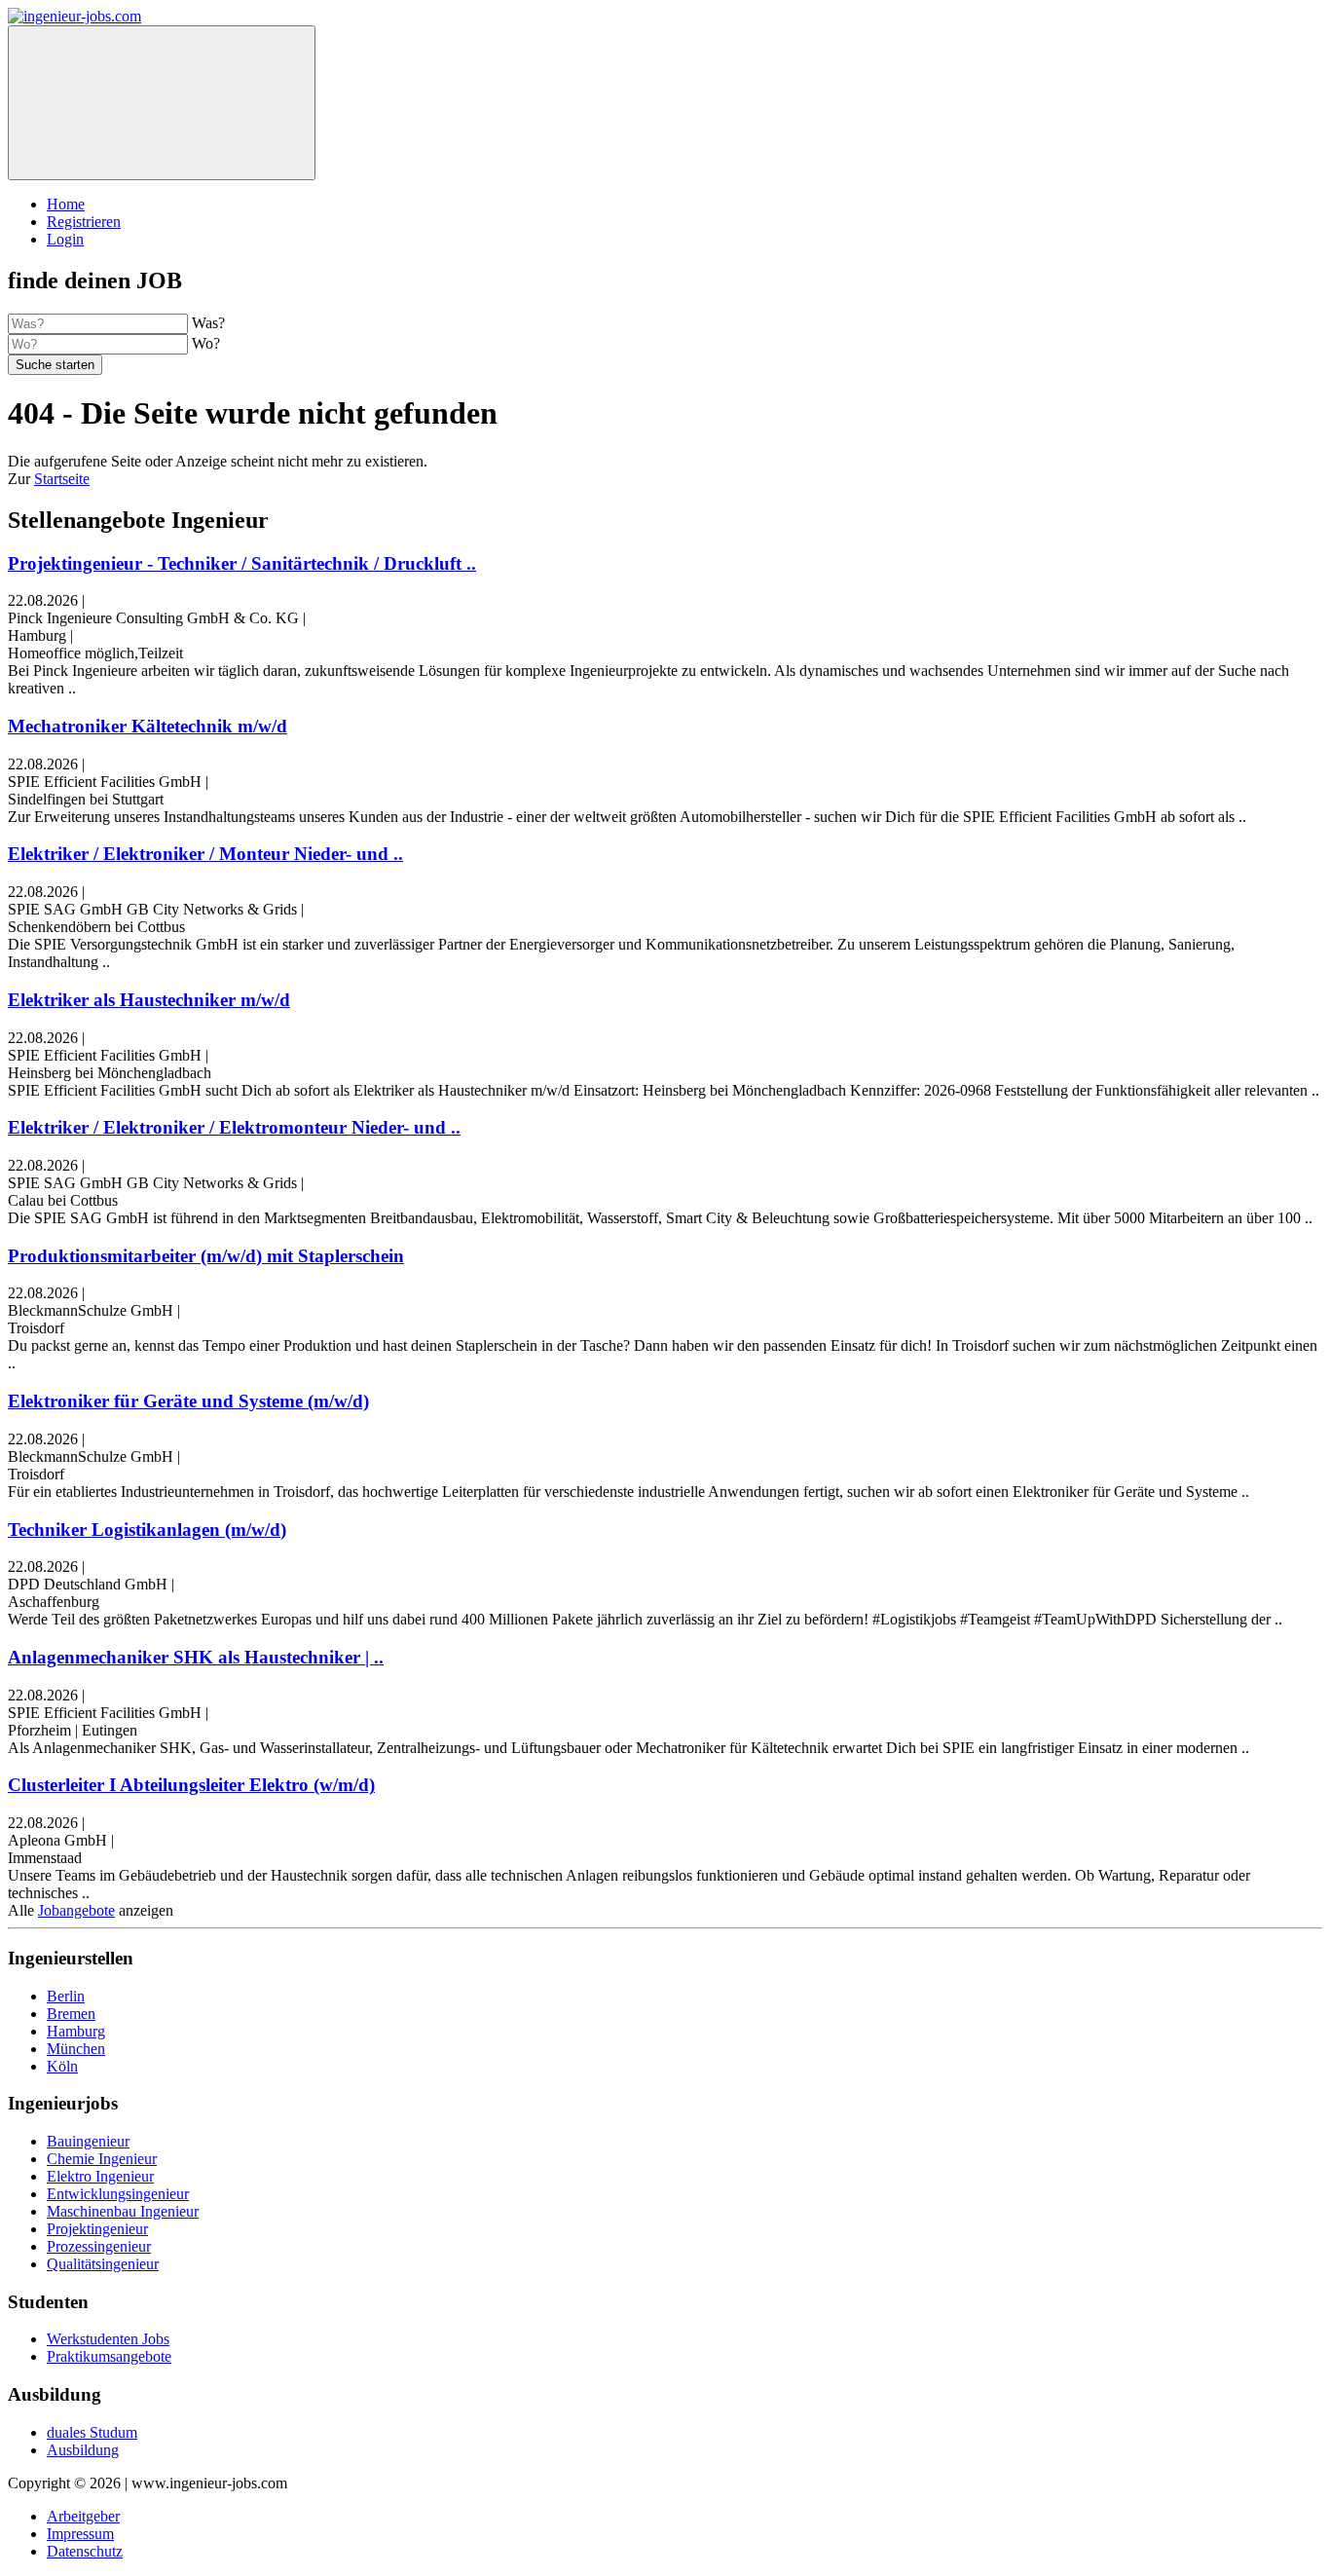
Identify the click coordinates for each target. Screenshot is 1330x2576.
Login (65, 239)
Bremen (71, 2014)
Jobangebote (76, 1910)
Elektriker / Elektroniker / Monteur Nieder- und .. (205, 854)
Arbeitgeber (83, 2516)
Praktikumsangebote (109, 2356)
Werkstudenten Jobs (108, 2339)
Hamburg (76, 2031)
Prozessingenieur (99, 2246)
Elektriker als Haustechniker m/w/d (149, 1000)
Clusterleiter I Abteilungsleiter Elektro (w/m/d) (191, 1785)
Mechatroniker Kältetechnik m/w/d (148, 726)
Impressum (80, 2534)
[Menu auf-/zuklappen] (162, 103)
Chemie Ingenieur (102, 2159)
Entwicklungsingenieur (118, 2194)
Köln (62, 2066)
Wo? (206, 343)
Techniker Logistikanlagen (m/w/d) (147, 1530)
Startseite (62, 479)
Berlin (66, 1996)
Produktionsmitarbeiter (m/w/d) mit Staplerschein (206, 1256)
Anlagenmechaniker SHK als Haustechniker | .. (196, 1657)
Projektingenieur (97, 2229)
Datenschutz (85, 2551)
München (76, 2049)
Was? (208, 323)
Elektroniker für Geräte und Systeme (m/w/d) (188, 1401)
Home (66, 204)
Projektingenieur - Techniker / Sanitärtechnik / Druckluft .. (242, 563)
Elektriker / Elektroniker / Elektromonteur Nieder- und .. (234, 1127)
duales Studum (92, 2432)
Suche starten (55, 365)
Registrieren (84, 222)
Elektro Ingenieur (100, 2176)
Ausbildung (83, 2450)
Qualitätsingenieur (103, 2264)
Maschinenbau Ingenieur (123, 2211)
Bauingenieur (88, 2141)
